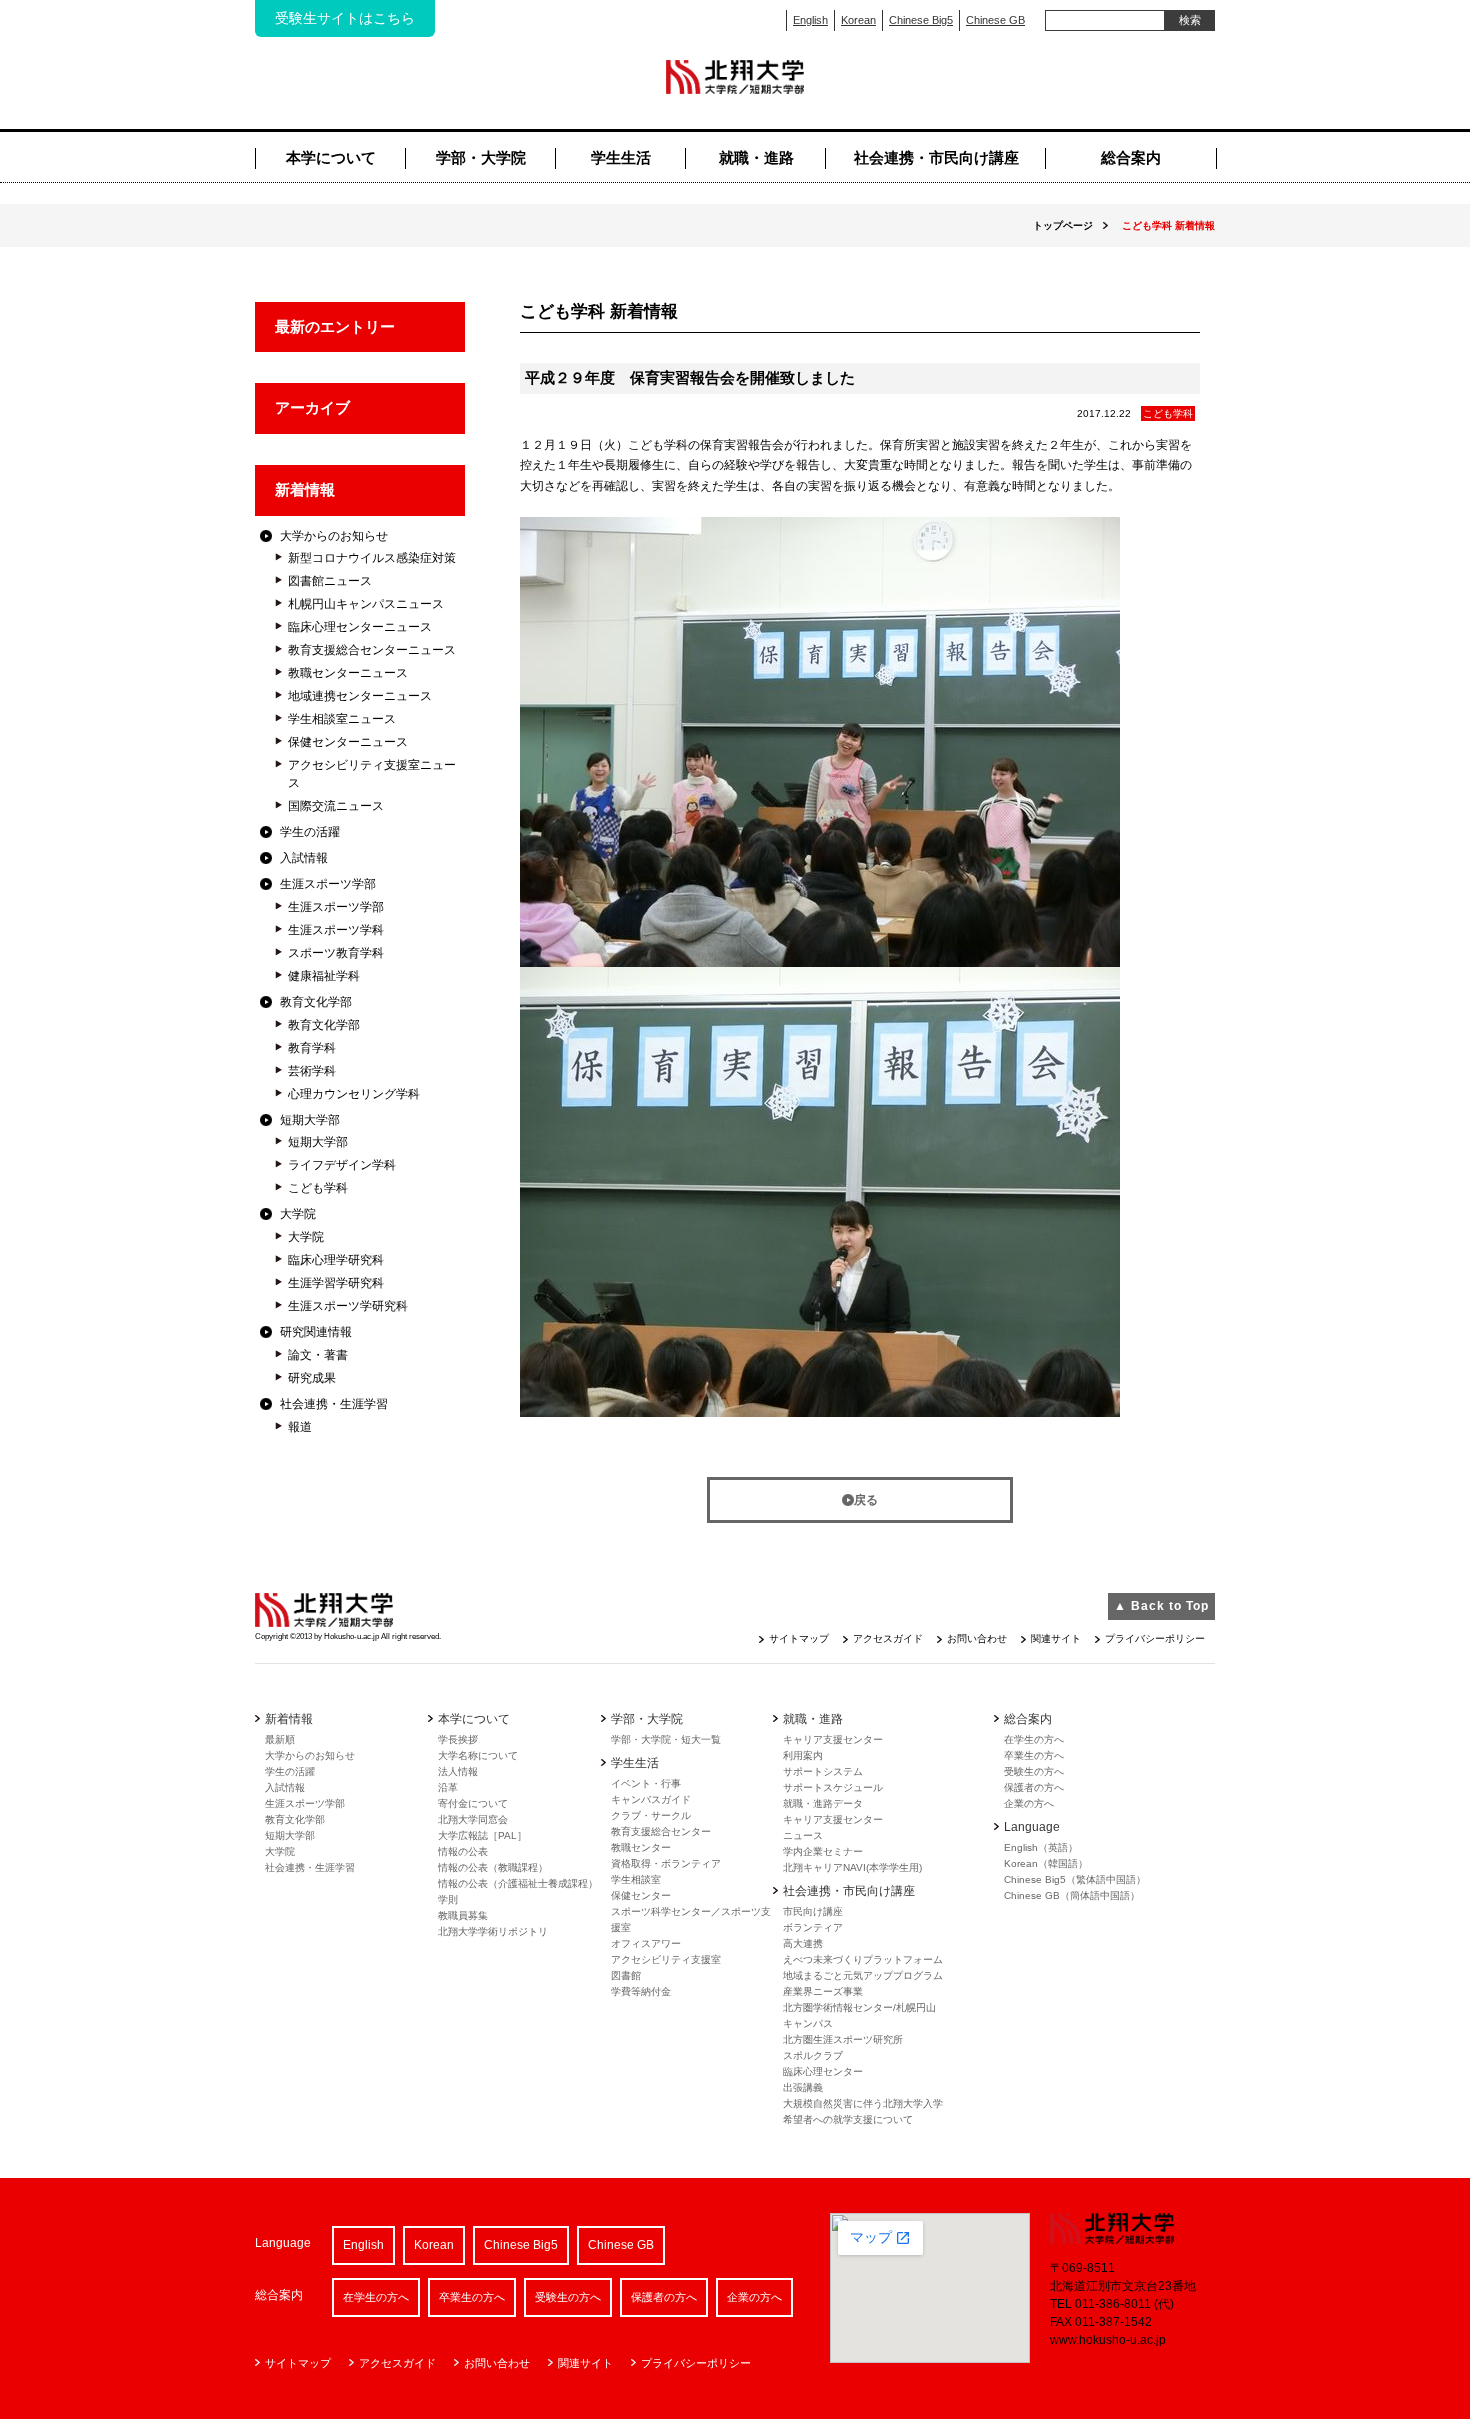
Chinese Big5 (921, 20)
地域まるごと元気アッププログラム (863, 1975)
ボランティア (813, 1927)
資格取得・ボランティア (666, 1863)
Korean (858, 20)
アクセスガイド (888, 1638)
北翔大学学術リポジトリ (493, 1931)
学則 (448, 1899)
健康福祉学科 (324, 976)
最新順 (280, 1739)
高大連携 (803, 1943)
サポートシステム (823, 1771)
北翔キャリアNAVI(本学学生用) (852, 1867)
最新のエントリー (335, 326)
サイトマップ (799, 1638)
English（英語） (1041, 1847)
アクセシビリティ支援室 (666, 1959)
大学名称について (478, 1755)
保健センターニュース (348, 742)
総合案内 (1131, 157)
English (810, 20)
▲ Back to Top (1161, 1606)
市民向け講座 (813, 1911)
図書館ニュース (330, 581)
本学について (331, 157)
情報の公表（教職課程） (493, 1867)
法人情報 (458, 1771)
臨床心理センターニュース (360, 627)
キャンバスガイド (651, 1799)
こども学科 (318, 1188)
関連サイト (1056, 1638)
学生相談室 (636, 1879)
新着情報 (305, 489)
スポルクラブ (813, 2055)
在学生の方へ (1034, 1739)
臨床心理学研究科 (336, 1260)
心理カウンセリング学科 (354, 1094)
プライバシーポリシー (1155, 1638)
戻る (866, 1500)
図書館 (626, 1975)
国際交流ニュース (336, 806)
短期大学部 (310, 1120)
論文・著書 (318, 1355)
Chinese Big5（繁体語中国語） (1075, 1879)
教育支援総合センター (661, 1831)
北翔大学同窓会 (473, 1819)
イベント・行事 (646, 1783)
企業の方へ (1029, 1803)
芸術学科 (312, 1071)
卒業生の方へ (1034, 1755)
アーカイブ (312, 407)
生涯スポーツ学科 (336, 930)
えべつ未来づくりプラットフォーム (863, 1959)
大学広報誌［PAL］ (482, 1835)
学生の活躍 (310, 832)
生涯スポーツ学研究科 (348, 1306)
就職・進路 (756, 157)
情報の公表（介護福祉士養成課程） (518, 1883)
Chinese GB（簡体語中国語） (1072, 1895)
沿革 (448, 1787)
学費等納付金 (641, 1991)
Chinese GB (995, 20)
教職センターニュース (348, 673)
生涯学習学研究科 (336, 1283)
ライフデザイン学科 (342, 1165)
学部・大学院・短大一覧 (666, 1739)
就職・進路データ (823, 1803)
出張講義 (803, 2087)
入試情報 (304, 858)
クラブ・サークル (651, 1815)
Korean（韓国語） (1046, 1863)
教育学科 (312, 1048)
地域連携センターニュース (360, 696)
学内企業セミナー (823, 1851)
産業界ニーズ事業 (823, 1991)
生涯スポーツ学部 (328, 884)
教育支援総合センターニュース (372, 650)
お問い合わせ (977, 1638)
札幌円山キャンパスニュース (366, 604)
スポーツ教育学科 (336, 953)
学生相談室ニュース (342, 719)
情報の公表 (463, 1851)
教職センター (641, 1847)
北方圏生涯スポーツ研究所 (843, 2039)
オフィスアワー (646, 1943)
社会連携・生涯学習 (334, 1404)
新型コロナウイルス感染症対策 (372, 558)
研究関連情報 (316, 1332)
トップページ (1063, 225)
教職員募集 (463, 1915)
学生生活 (621, 157)
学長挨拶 (458, 1739)
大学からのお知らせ (334, 536)
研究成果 (312, 1378)
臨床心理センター (823, 2071)
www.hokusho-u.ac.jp (1108, 2340)
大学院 (298, 1214)
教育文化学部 (316, 1002)
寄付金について (473, 1803)
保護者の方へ (1034, 1787)
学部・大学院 (481, 157)
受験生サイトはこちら (345, 18)
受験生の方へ (1034, 1771)
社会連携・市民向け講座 (936, 157)
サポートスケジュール (833, 1787)
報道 (300, 1427)
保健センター (641, 1895)
